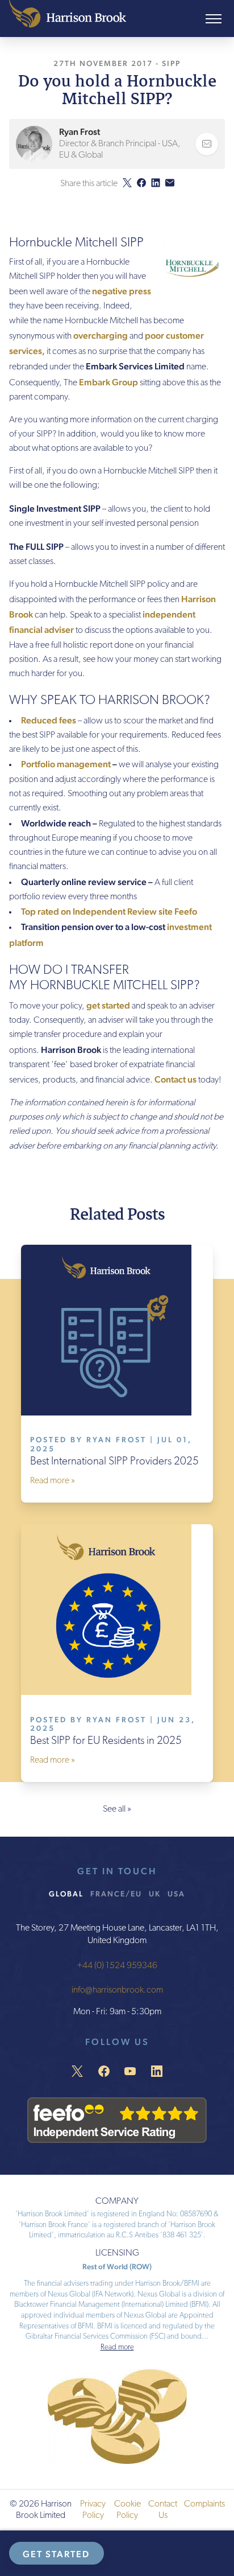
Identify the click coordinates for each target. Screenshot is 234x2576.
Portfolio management (66, 764)
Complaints (204, 2504)
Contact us (175, 1079)
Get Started (56, 2554)
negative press (122, 291)
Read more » (53, 1481)
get (93, 1005)
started (115, 1005)
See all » (117, 1809)
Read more (117, 2347)
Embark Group (108, 382)
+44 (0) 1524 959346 (117, 1966)
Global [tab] (66, 1894)
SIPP (171, 63)
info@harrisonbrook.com (117, 1990)
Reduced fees (49, 720)
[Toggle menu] (214, 19)
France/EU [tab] (116, 1894)
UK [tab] (155, 1894)
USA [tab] (176, 1894)
